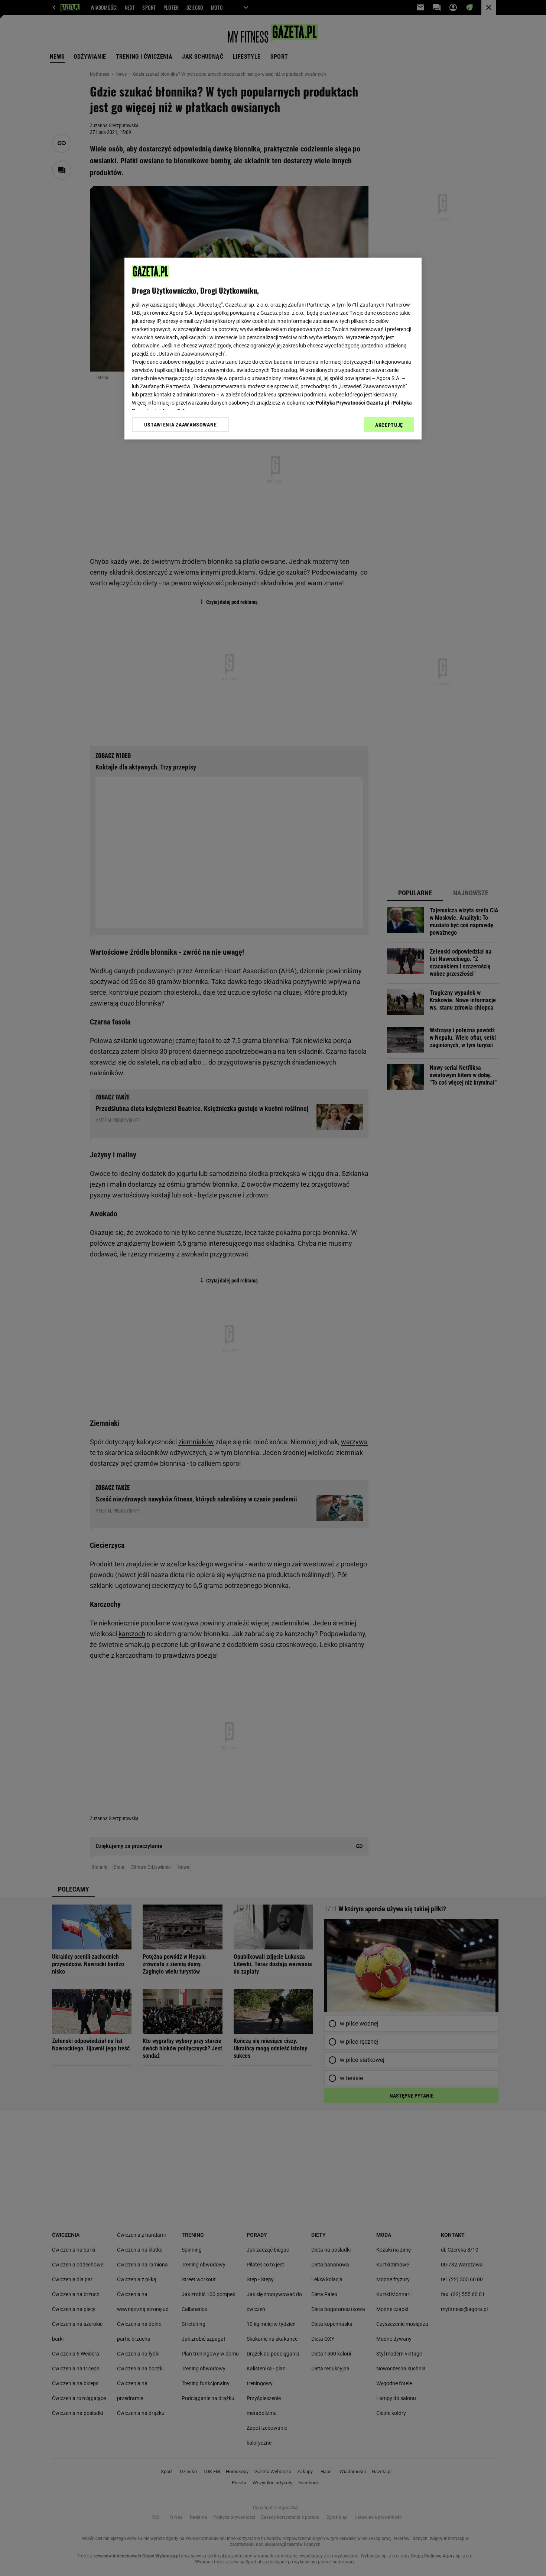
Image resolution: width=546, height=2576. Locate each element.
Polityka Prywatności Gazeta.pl (352, 403)
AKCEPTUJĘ (389, 425)
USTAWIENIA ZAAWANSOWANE (180, 425)
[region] (273, 349)
